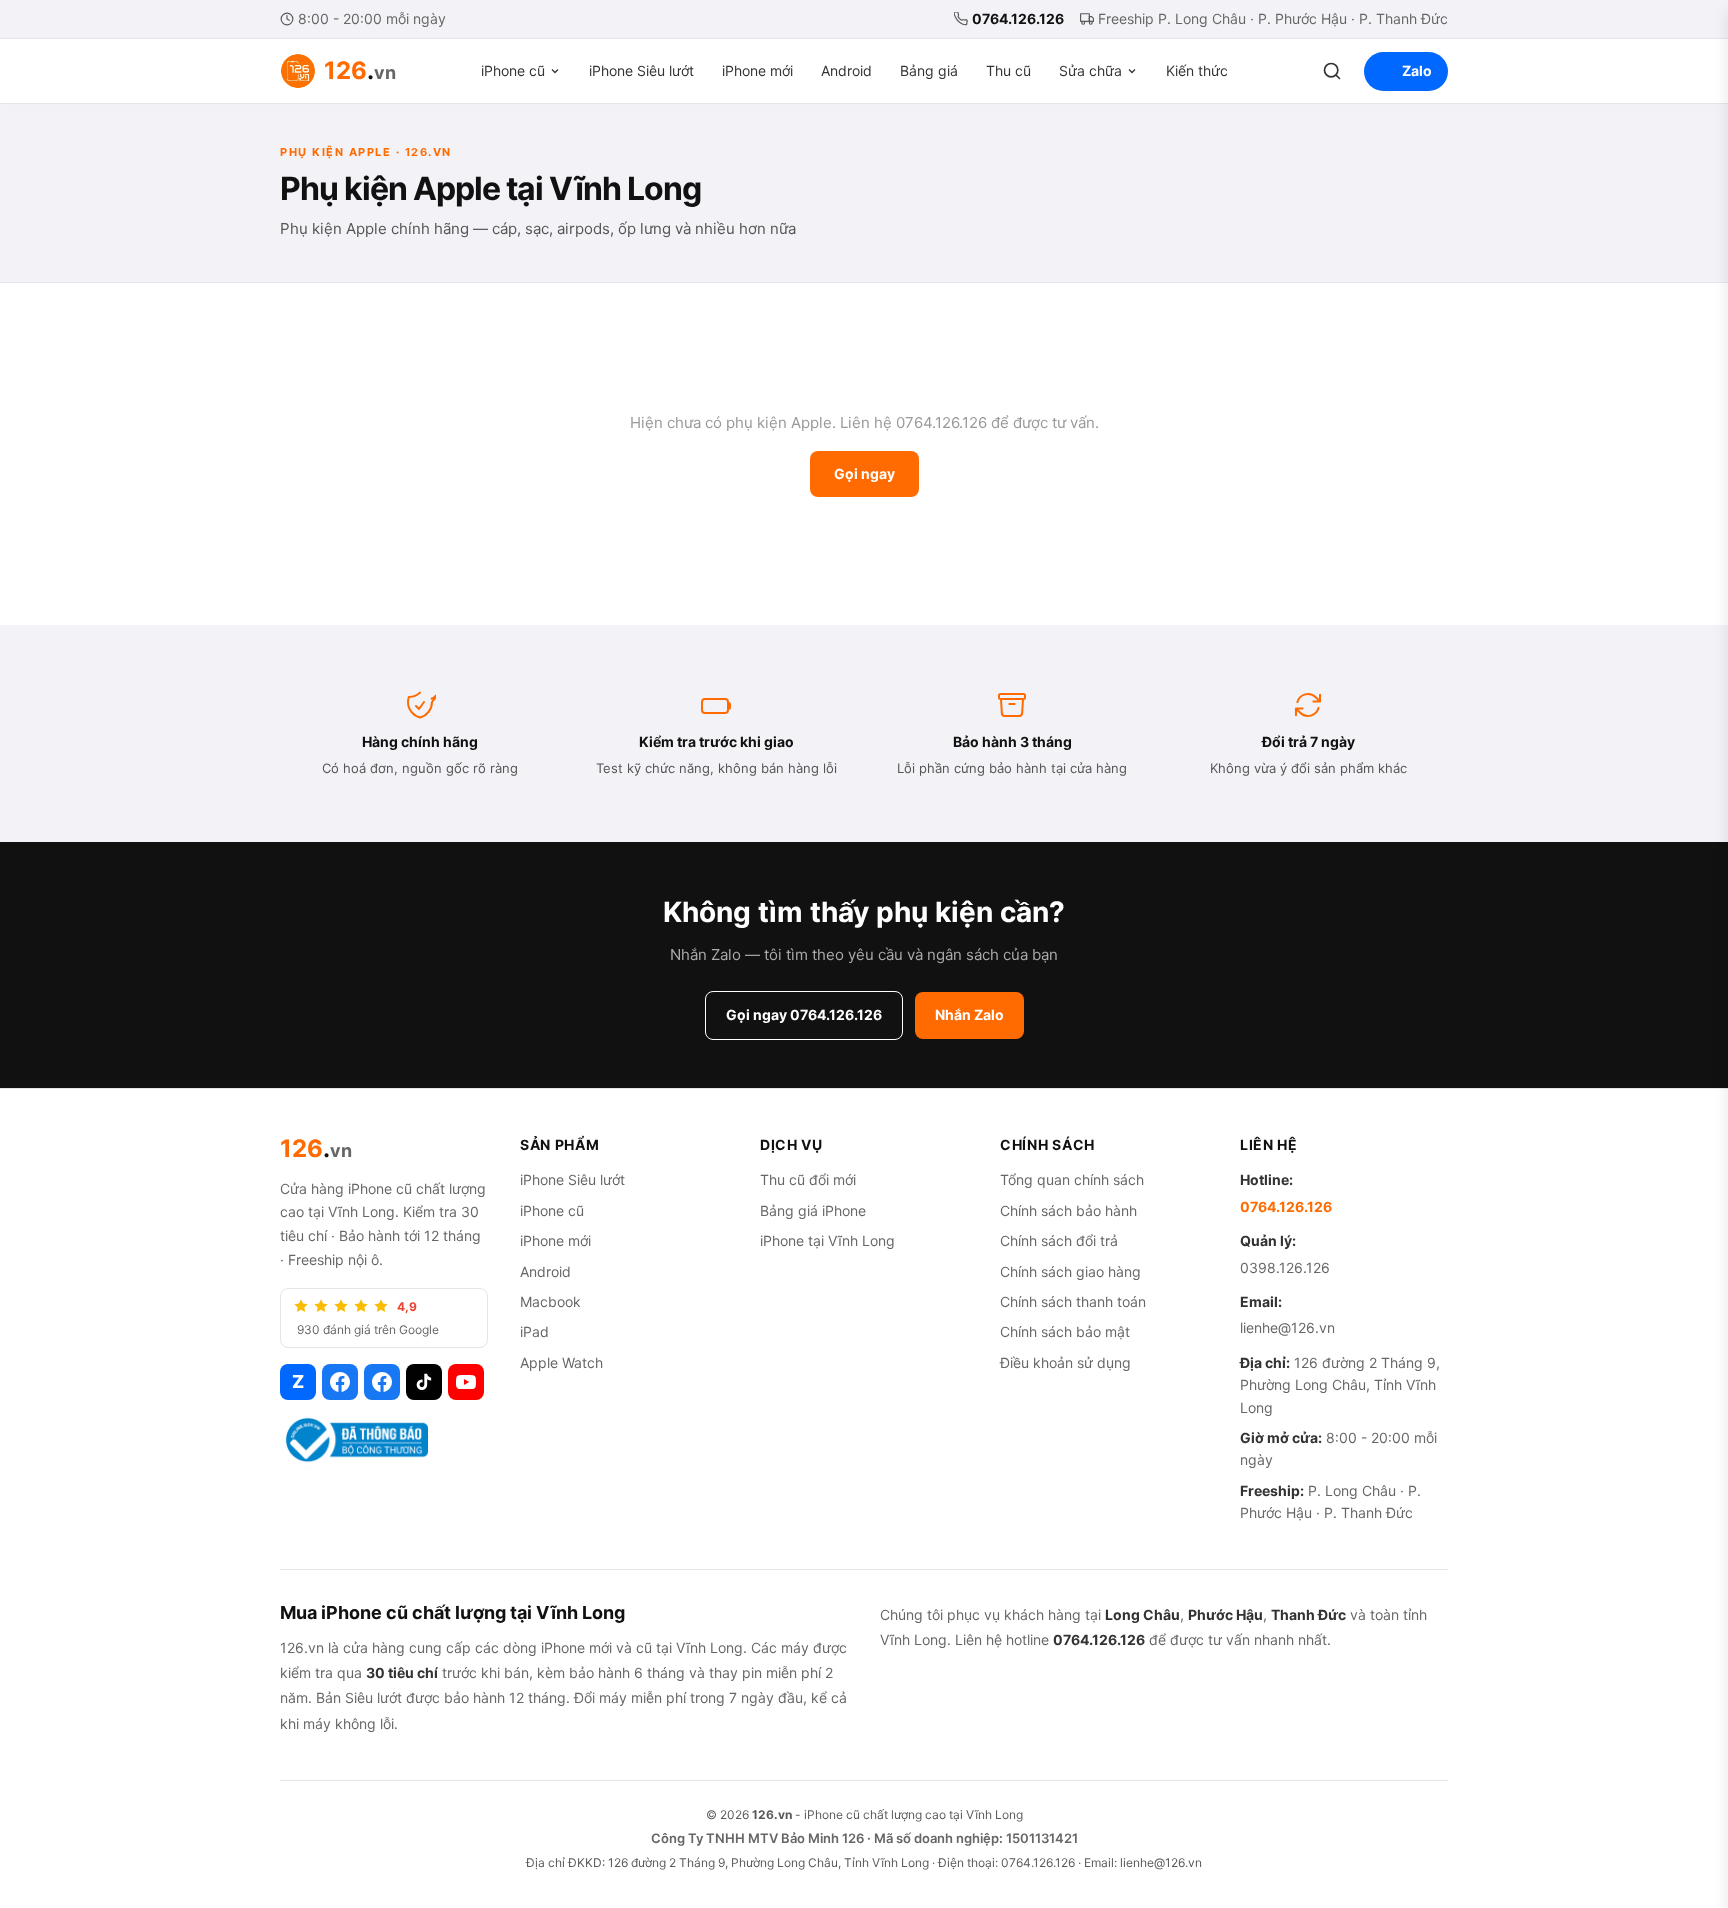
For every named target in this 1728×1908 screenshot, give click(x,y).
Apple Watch (561, 1362)
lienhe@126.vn (1287, 1327)
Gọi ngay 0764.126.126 (804, 1014)
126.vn (772, 1814)
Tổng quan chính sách (1072, 1179)
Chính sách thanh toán (1073, 1301)
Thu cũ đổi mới (808, 1179)
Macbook (550, 1301)
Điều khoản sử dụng (1065, 1362)
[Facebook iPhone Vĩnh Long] (382, 1382)
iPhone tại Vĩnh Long (827, 1240)
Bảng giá (929, 70)
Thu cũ (1008, 70)
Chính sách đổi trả (1059, 1240)
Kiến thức (1197, 70)
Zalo (1417, 70)
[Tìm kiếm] (1332, 71)
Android (846, 70)
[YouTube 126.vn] (466, 1382)
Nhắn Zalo (969, 1014)
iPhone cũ (513, 70)
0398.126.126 (1285, 1267)
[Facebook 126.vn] (340, 1382)
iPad (534, 1331)
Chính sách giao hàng (1070, 1271)
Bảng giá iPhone (813, 1210)
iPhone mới (757, 70)
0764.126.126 (1018, 18)
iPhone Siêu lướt (641, 70)
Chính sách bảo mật (1065, 1331)
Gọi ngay (864, 473)
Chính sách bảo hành (1068, 1210)
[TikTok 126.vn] (424, 1382)
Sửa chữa (1090, 70)
